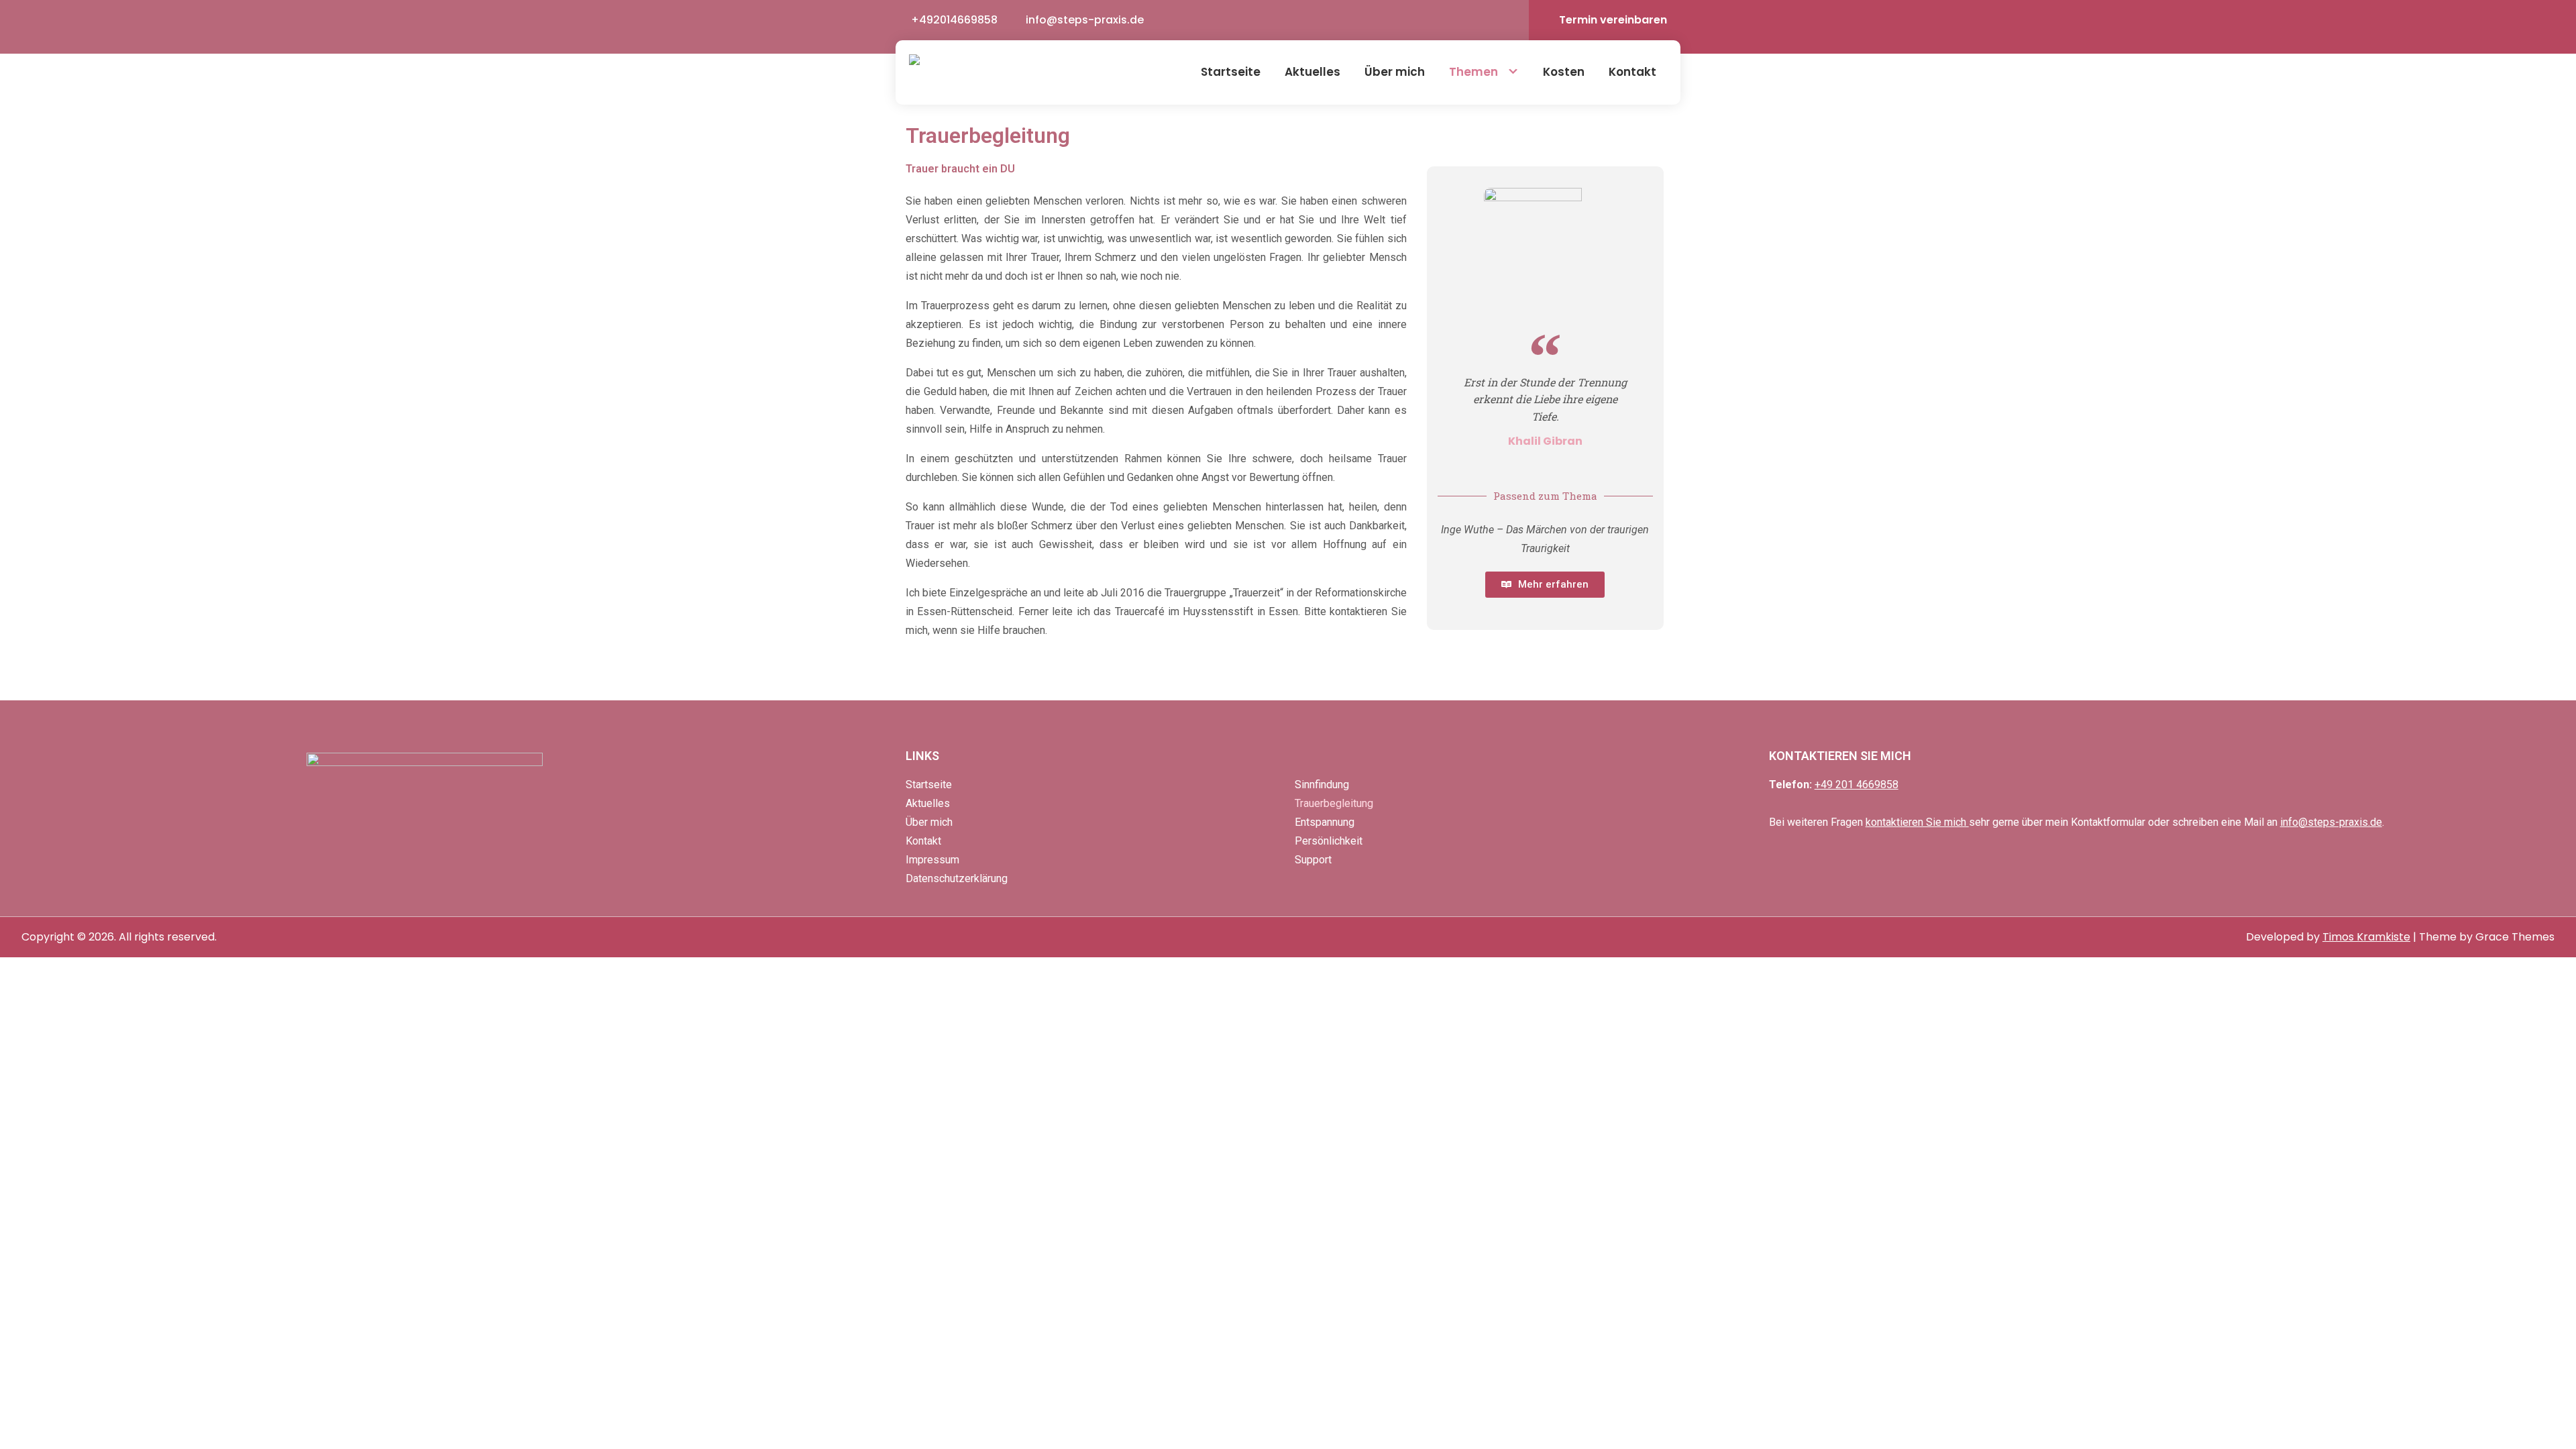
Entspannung (1325, 822)
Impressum (932, 860)
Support (1313, 860)
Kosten (1564, 72)
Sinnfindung (1322, 785)
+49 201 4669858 (1857, 785)
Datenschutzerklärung (957, 878)
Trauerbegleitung (1334, 803)
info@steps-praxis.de (1085, 20)
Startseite (1231, 72)
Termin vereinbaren (1613, 20)
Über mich (1395, 72)
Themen (1473, 72)
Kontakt (1632, 72)
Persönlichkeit (1329, 841)
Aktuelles (1312, 72)
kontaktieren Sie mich (1917, 822)
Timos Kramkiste (2366, 937)
